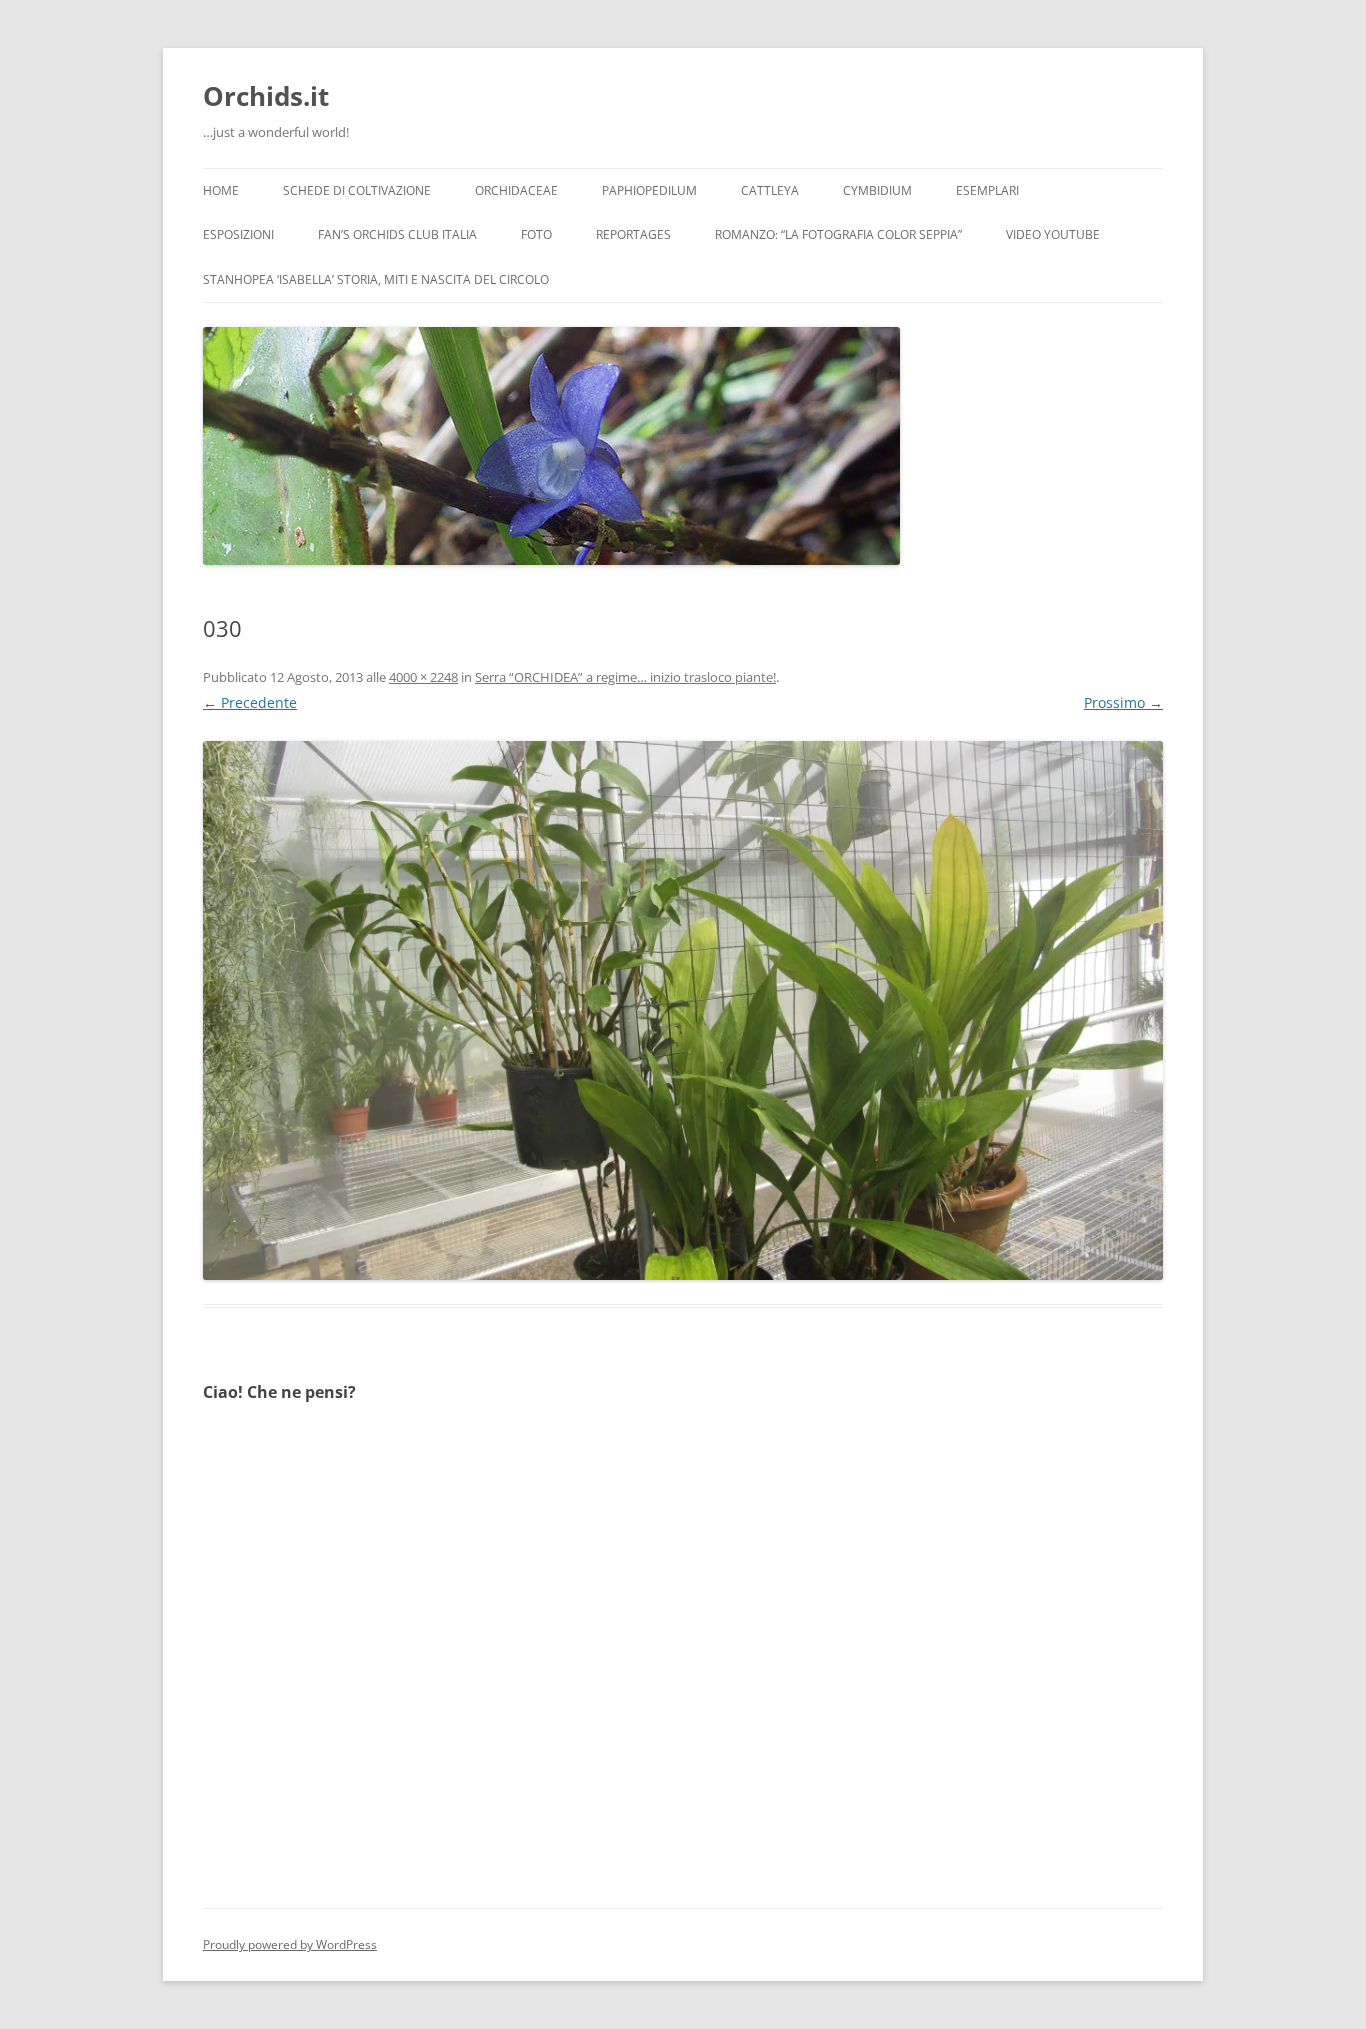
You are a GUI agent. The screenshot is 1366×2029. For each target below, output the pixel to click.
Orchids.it (266, 96)
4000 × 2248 (423, 677)
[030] (683, 1010)
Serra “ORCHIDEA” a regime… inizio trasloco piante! (625, 677)
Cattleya (770, 190)
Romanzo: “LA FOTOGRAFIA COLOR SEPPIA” (838, 234)
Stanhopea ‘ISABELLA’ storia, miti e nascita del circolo (376, 279)
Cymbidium (877, 190)
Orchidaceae (516, 190)
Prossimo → (1123, 702)
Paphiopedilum (649, 190)
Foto (536, 234)
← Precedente (250, 702)
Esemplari (987, 190)
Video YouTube (1053, 234)
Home (221, 190)
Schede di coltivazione (357, 190)
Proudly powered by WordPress (290, 1944)
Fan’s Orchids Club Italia (397, 234)
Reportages (633, 234)
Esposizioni (238, 234)
